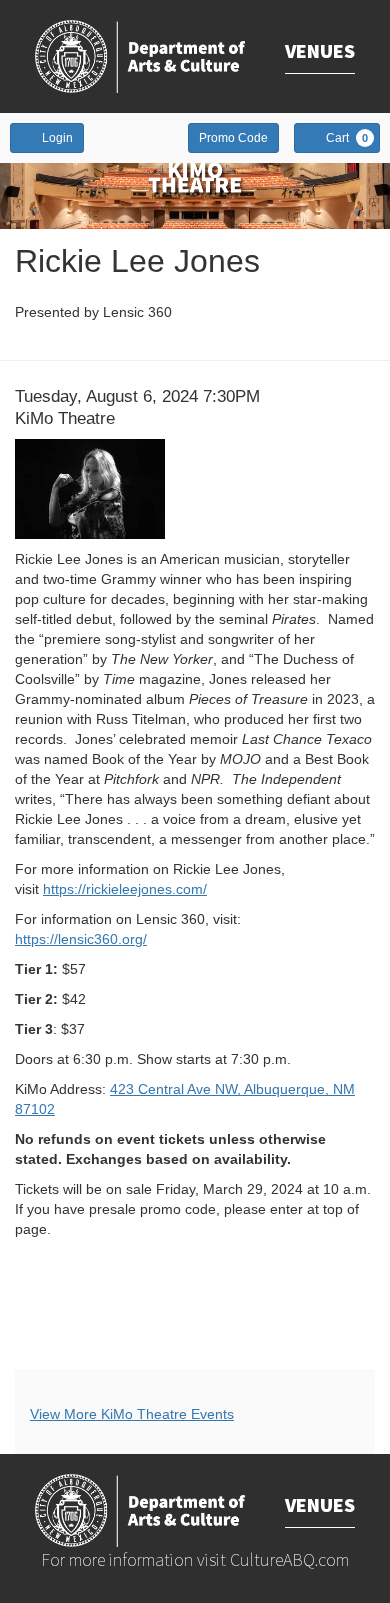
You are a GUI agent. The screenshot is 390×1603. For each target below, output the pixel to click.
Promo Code (233, 138)
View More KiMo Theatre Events (132, 1414)
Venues (320, 50)
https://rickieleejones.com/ (125, 889)
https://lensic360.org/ (81, 939)
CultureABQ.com (289, 1559)
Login (57, 138)
